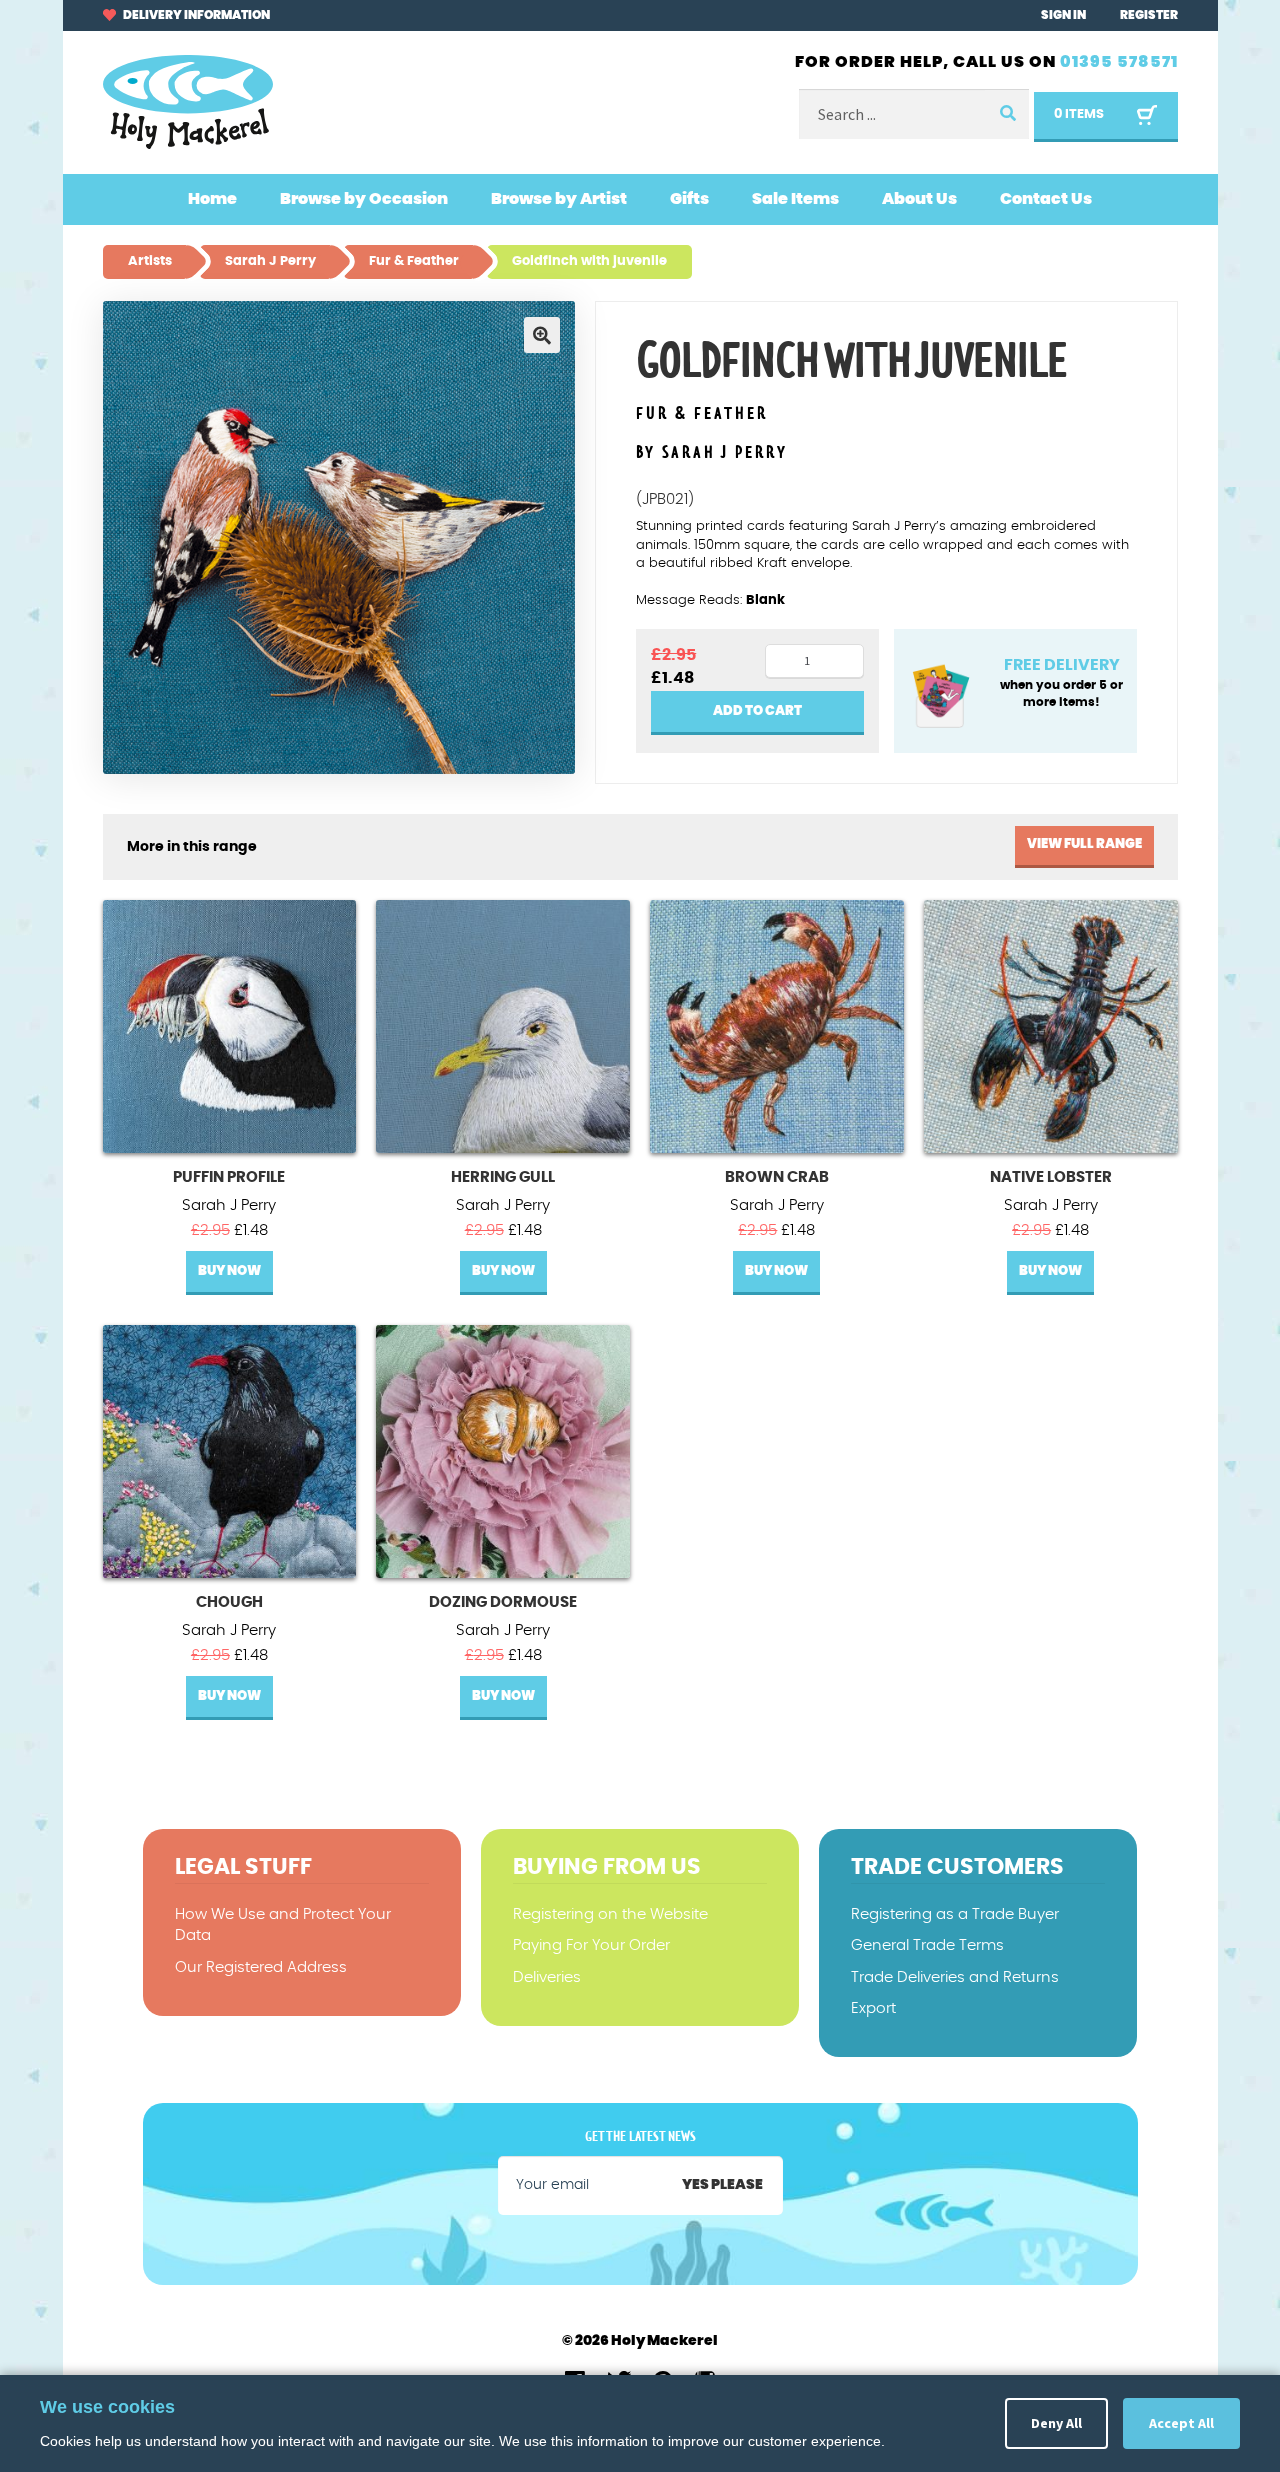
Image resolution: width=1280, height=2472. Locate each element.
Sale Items (795, 199)
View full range (1084, 844)
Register (1149, 15)
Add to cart (757, 711)
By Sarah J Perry (712, 453)
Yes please (722, 2185)
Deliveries (547, 1977)
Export (873, 2008)
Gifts (689, 199)
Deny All (1056, 2423)
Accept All (1181, 2423)
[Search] (1007, 114)
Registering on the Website (610, 1914)
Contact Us (1046, 199)
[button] (542, 335)
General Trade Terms (927, 1945)
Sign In (1063, 15)
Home (212, 199)
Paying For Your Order (591, 1945)
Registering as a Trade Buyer (955, 1914)
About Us (919, 199)
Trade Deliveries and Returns (955, 1977)
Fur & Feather (702, 414)
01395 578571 (1119, 62)
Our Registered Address (261, 1967)
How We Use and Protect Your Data (283, 1925)
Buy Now (229, 1271)
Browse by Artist (559, 199)
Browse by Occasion (364, 199)
